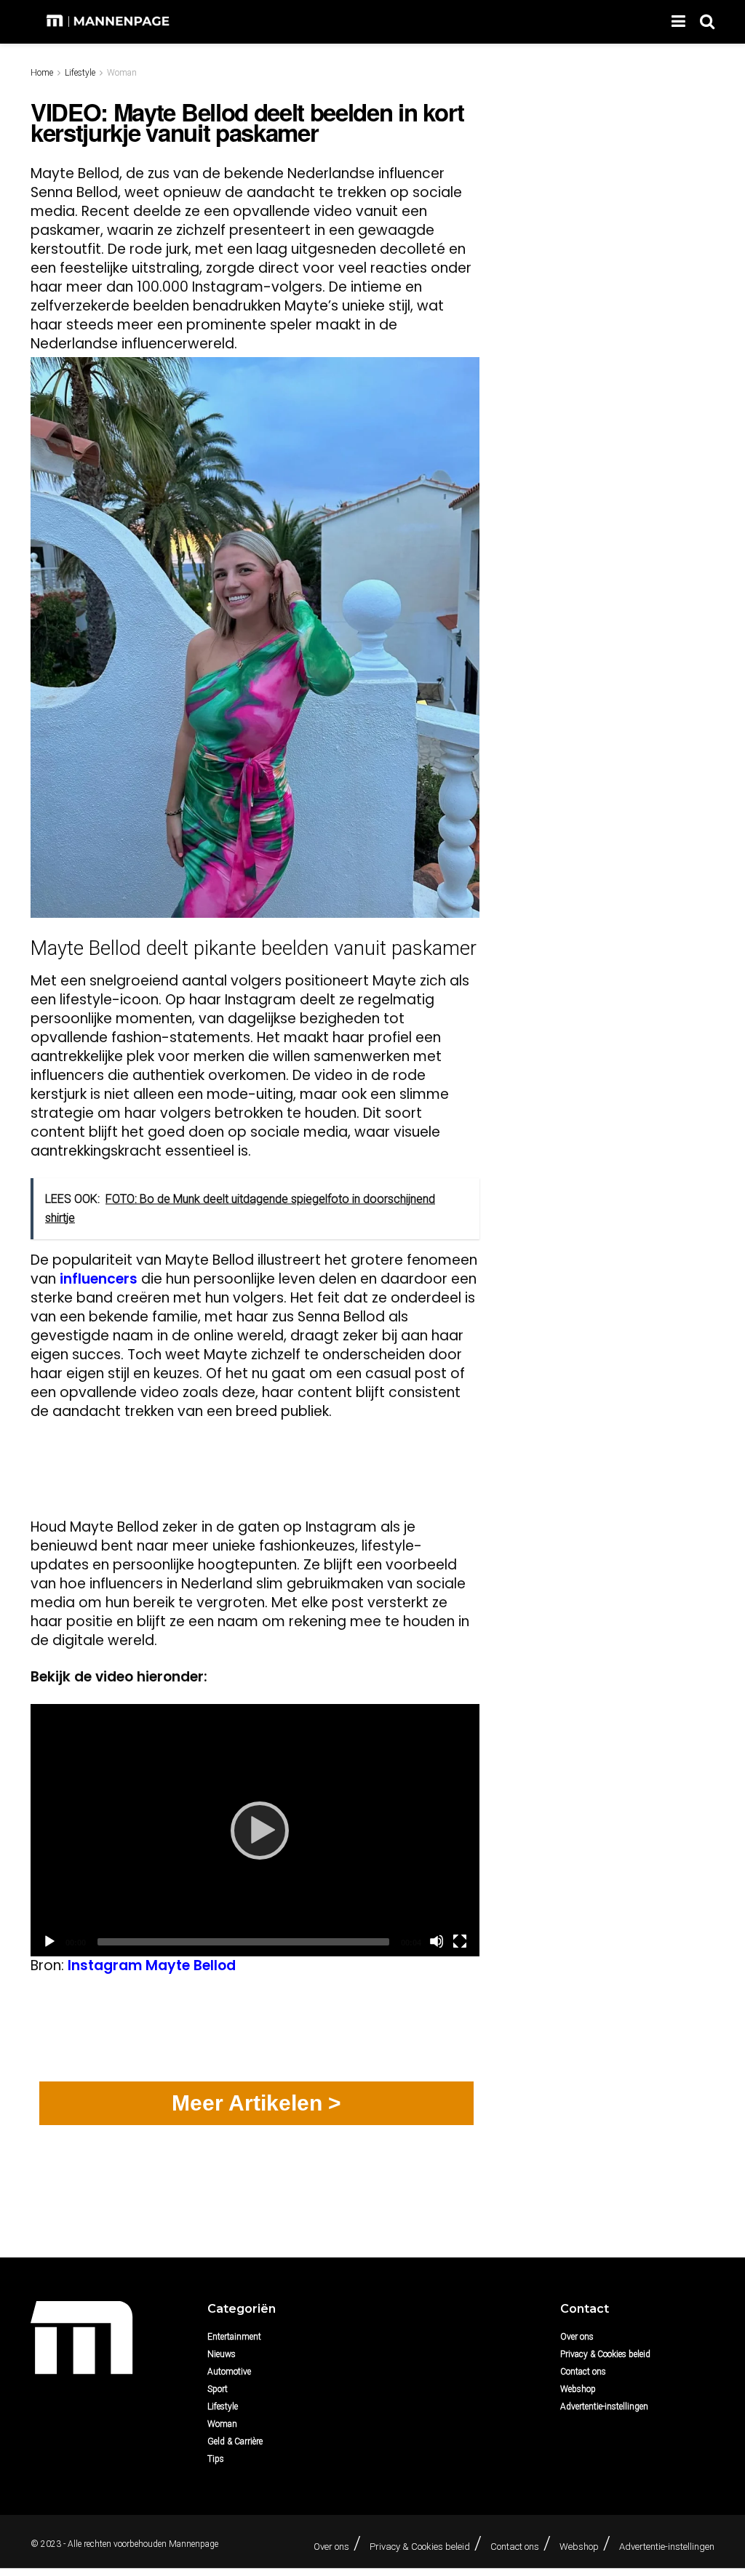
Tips (216, 2459)
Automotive (229, 2372)
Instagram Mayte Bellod (152, 1965)
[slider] (243, 1942)
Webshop (578, 2389)
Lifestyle (80, 73)
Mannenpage (194, 2544)
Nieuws (222, 2354)
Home (42, 73)
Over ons (577, 2337)
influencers (99, 1279)
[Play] (255, 1830)
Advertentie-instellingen (604, 2407)
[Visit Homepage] (109, 22)
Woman (122, 73)
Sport (218, 2389)
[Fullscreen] (460, 1941)
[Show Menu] (678, 22)
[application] (255, 1830)
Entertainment (234, 2337)
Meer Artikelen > (256, 2103)
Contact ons (583, 2372)
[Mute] (437, 1941)
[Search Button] (707, 22)
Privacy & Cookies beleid (605, 2354)
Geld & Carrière (235, 2441)
